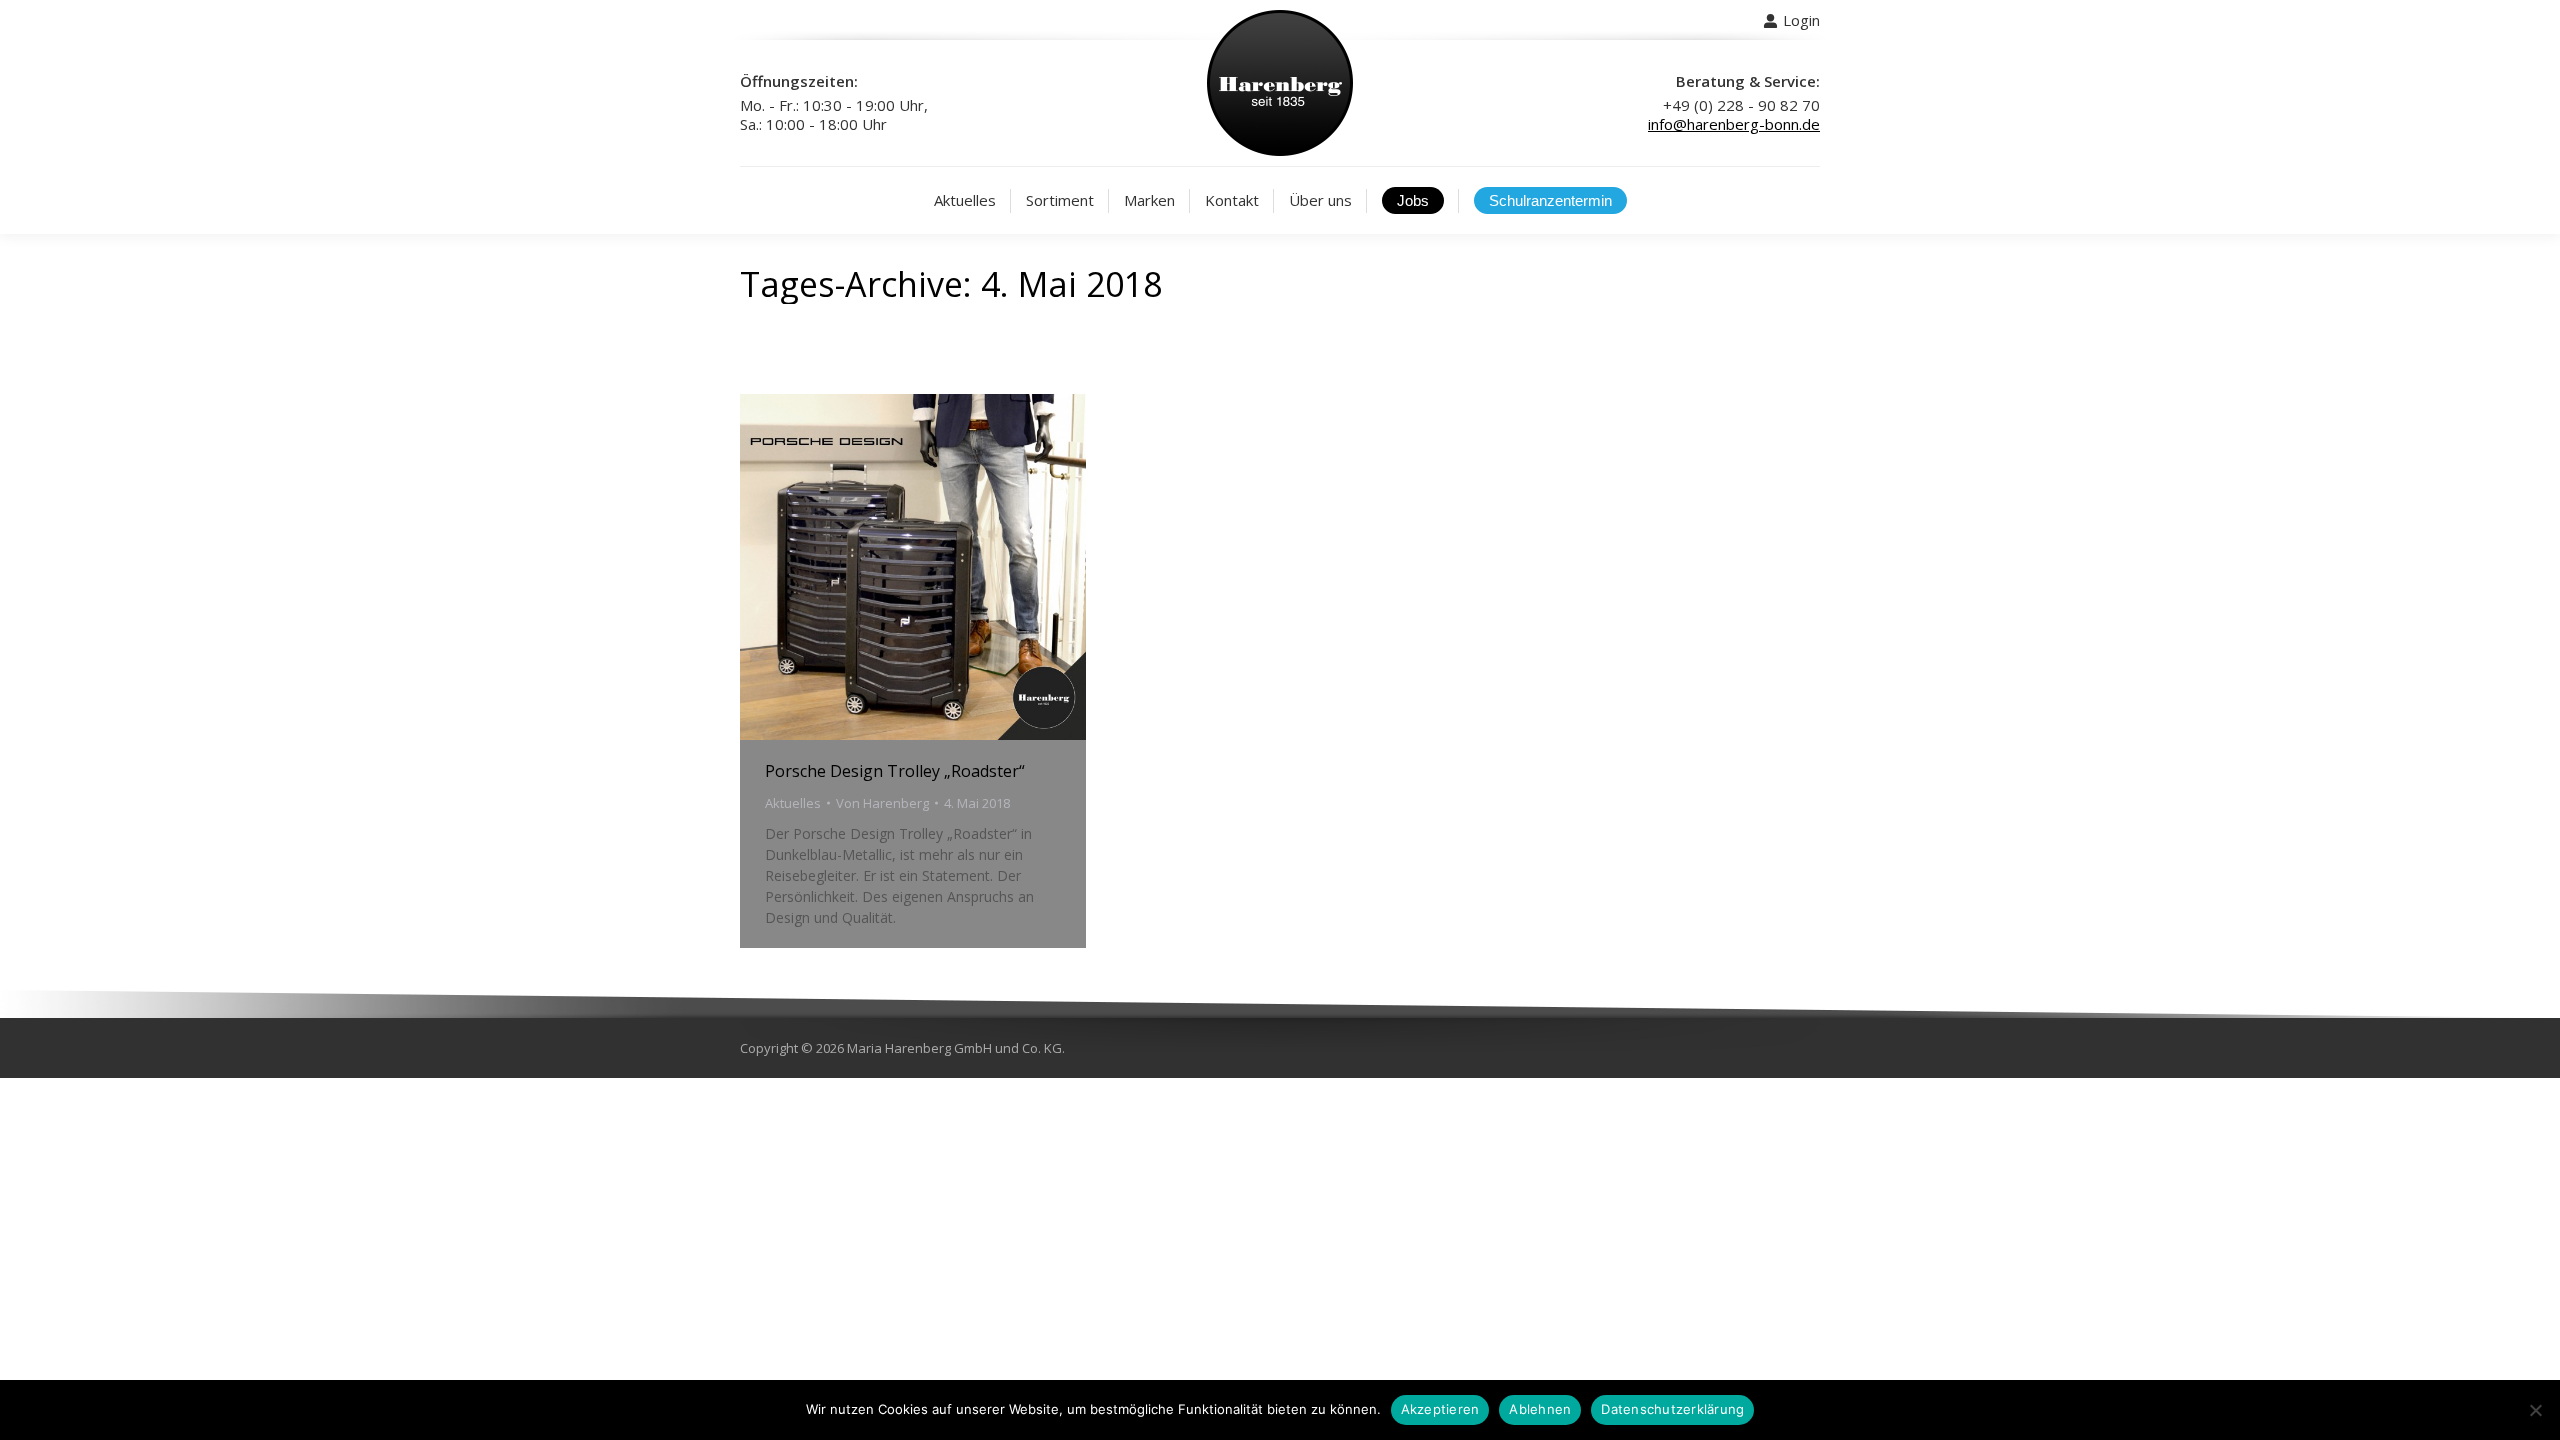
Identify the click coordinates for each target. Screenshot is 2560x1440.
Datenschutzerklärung (1672, 1409)
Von (882, 803)
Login (1801, 20)
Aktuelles (793, 803)
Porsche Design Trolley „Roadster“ (895, 771)
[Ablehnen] (2535, 1410)
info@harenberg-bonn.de (1734, 124)
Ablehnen (1540, 1409)
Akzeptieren (1440, 1409)
